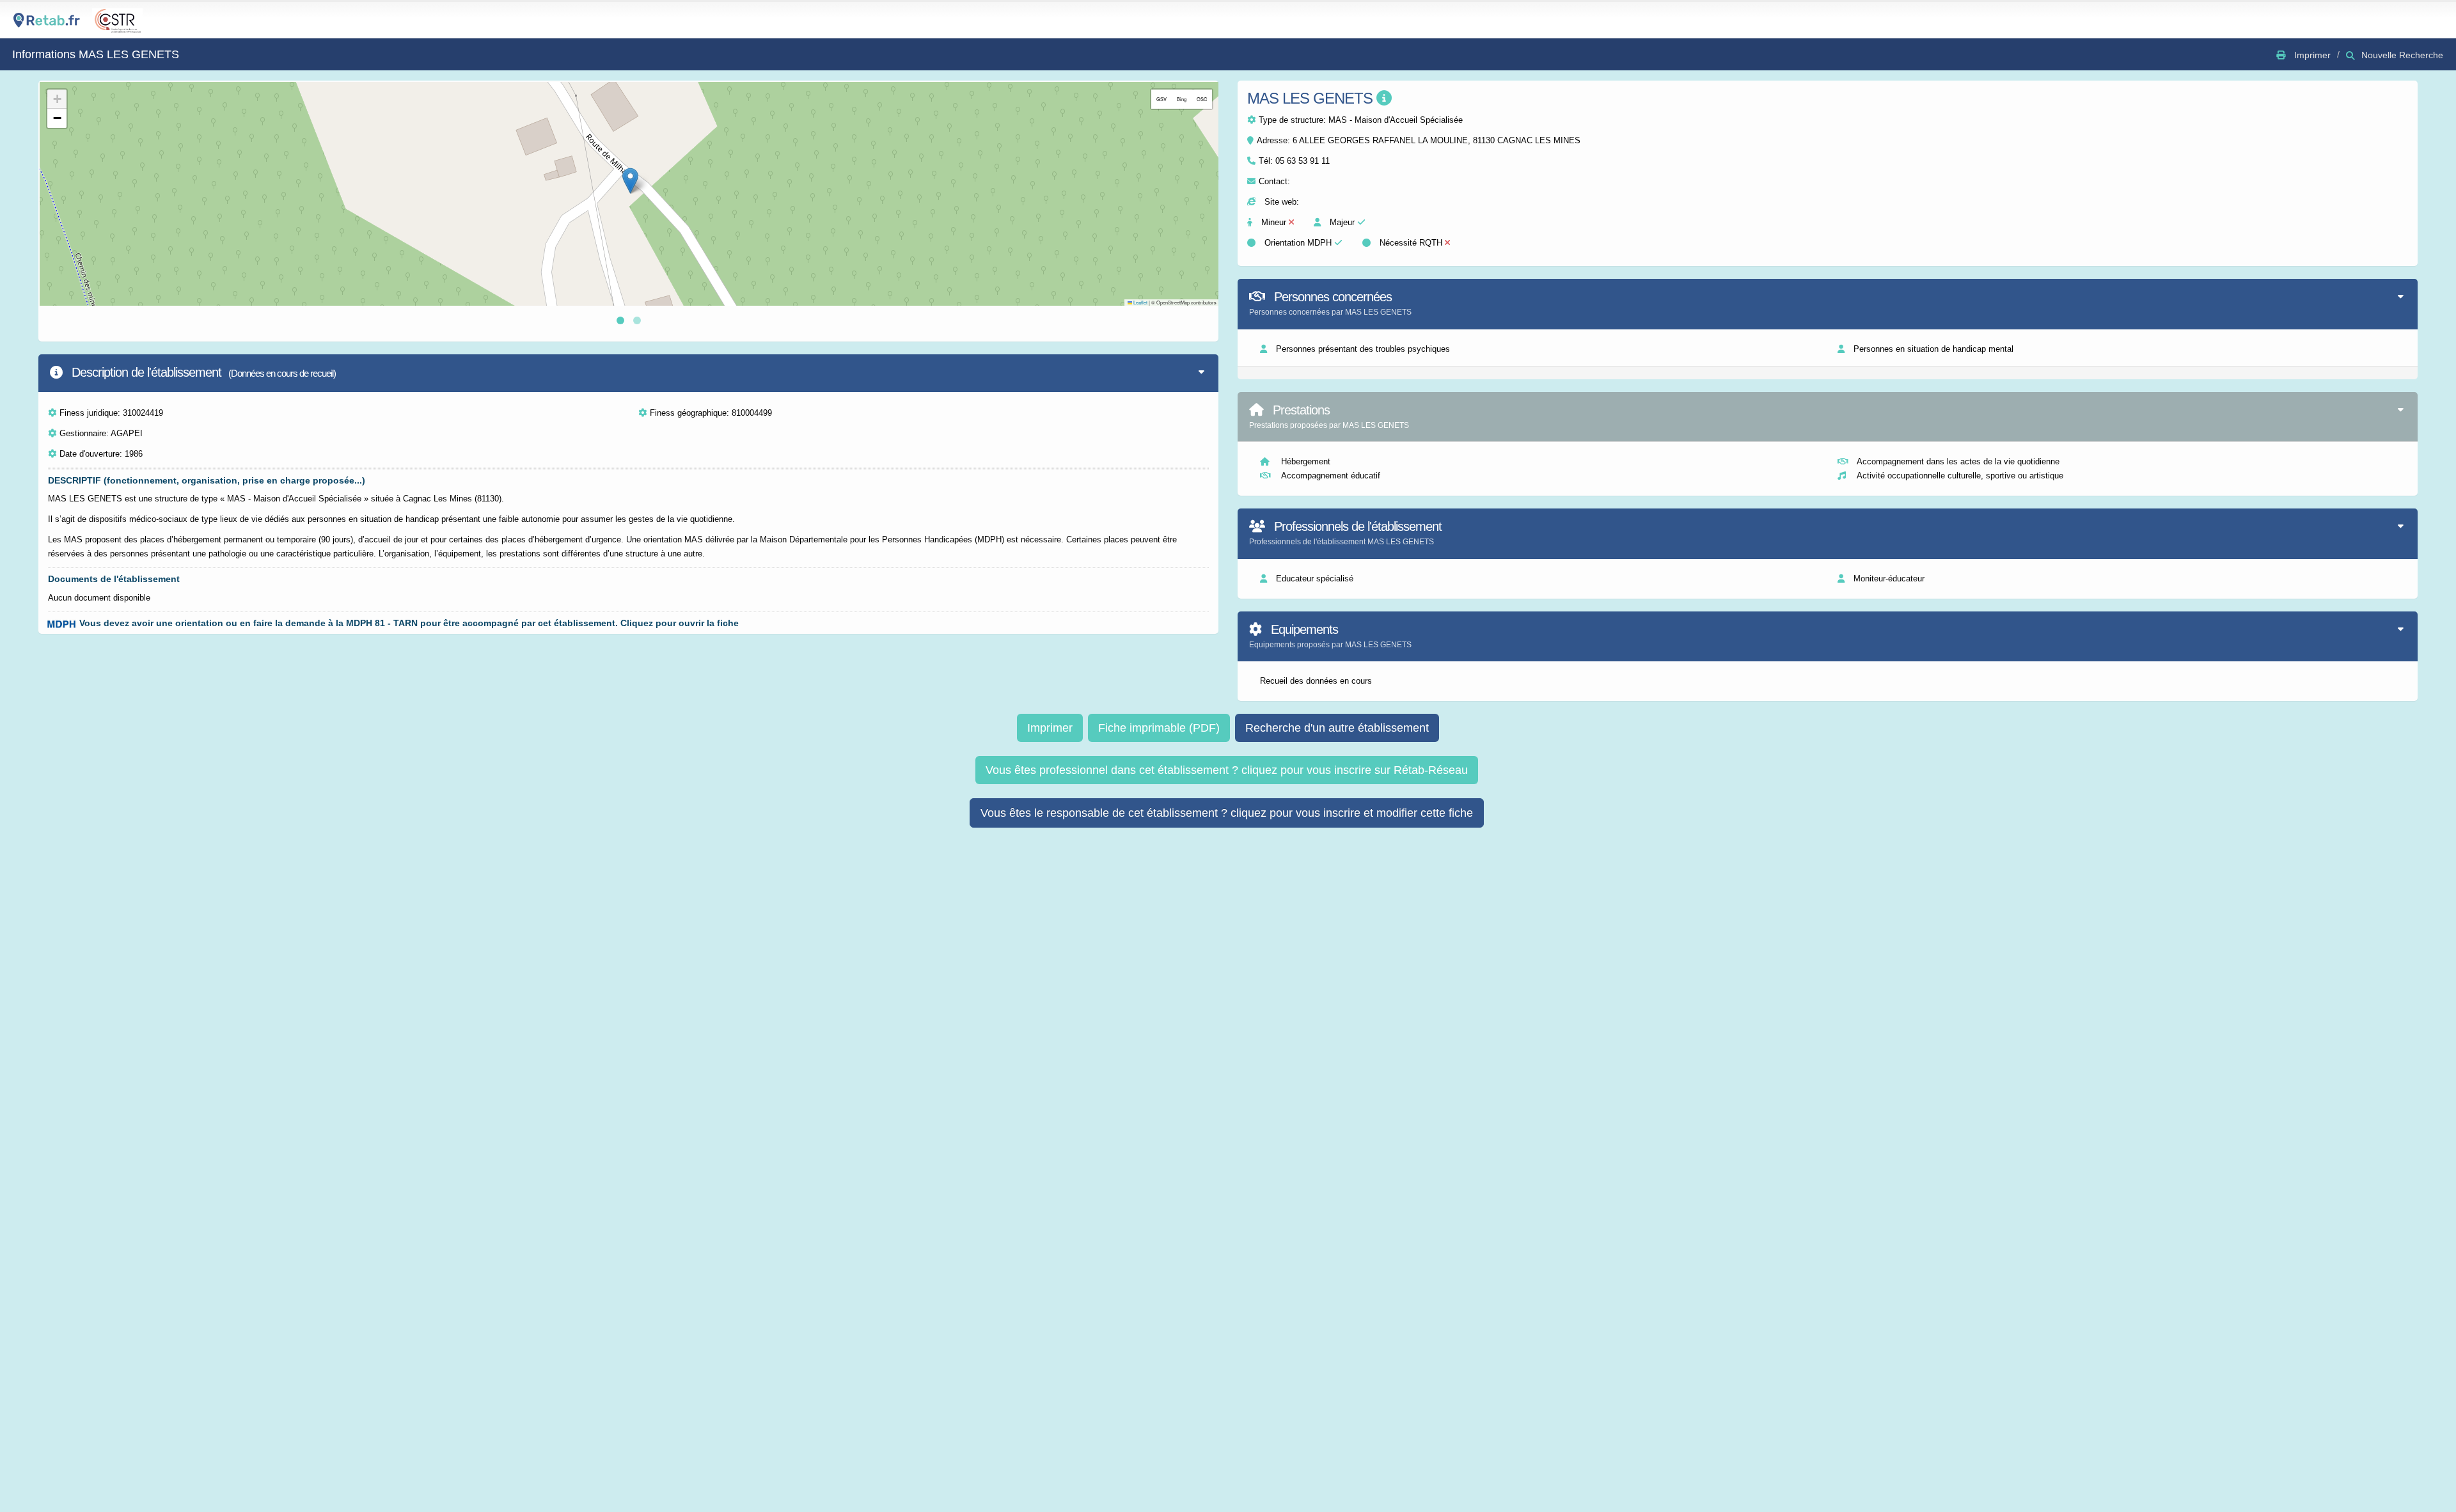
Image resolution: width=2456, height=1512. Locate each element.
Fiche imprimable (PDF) (1159, 728)
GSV (1161, 99)
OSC (1202, 99)
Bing (1182, 99)
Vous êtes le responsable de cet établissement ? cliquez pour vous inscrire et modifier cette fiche (1227, 813)
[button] (630, 181)
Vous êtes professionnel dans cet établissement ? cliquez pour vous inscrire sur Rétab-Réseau (1227, 770)
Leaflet (1140, 302)
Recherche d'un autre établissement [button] (1337, 728)
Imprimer (1050, 728)
